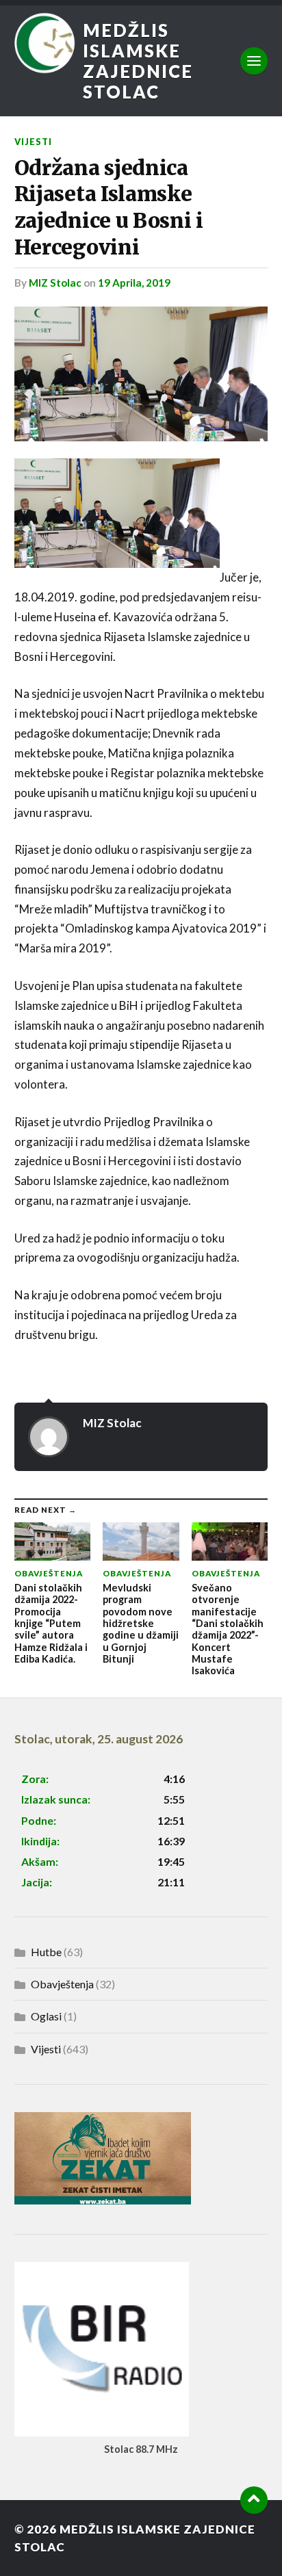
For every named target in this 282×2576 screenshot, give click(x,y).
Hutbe (46, 1952)
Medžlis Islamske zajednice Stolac (138, 61)
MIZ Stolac (55, 283)
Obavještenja (62, 1984)
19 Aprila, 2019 (134, 283)
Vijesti (33, 142)
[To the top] (254, 2500)
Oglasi (46, 2016)
